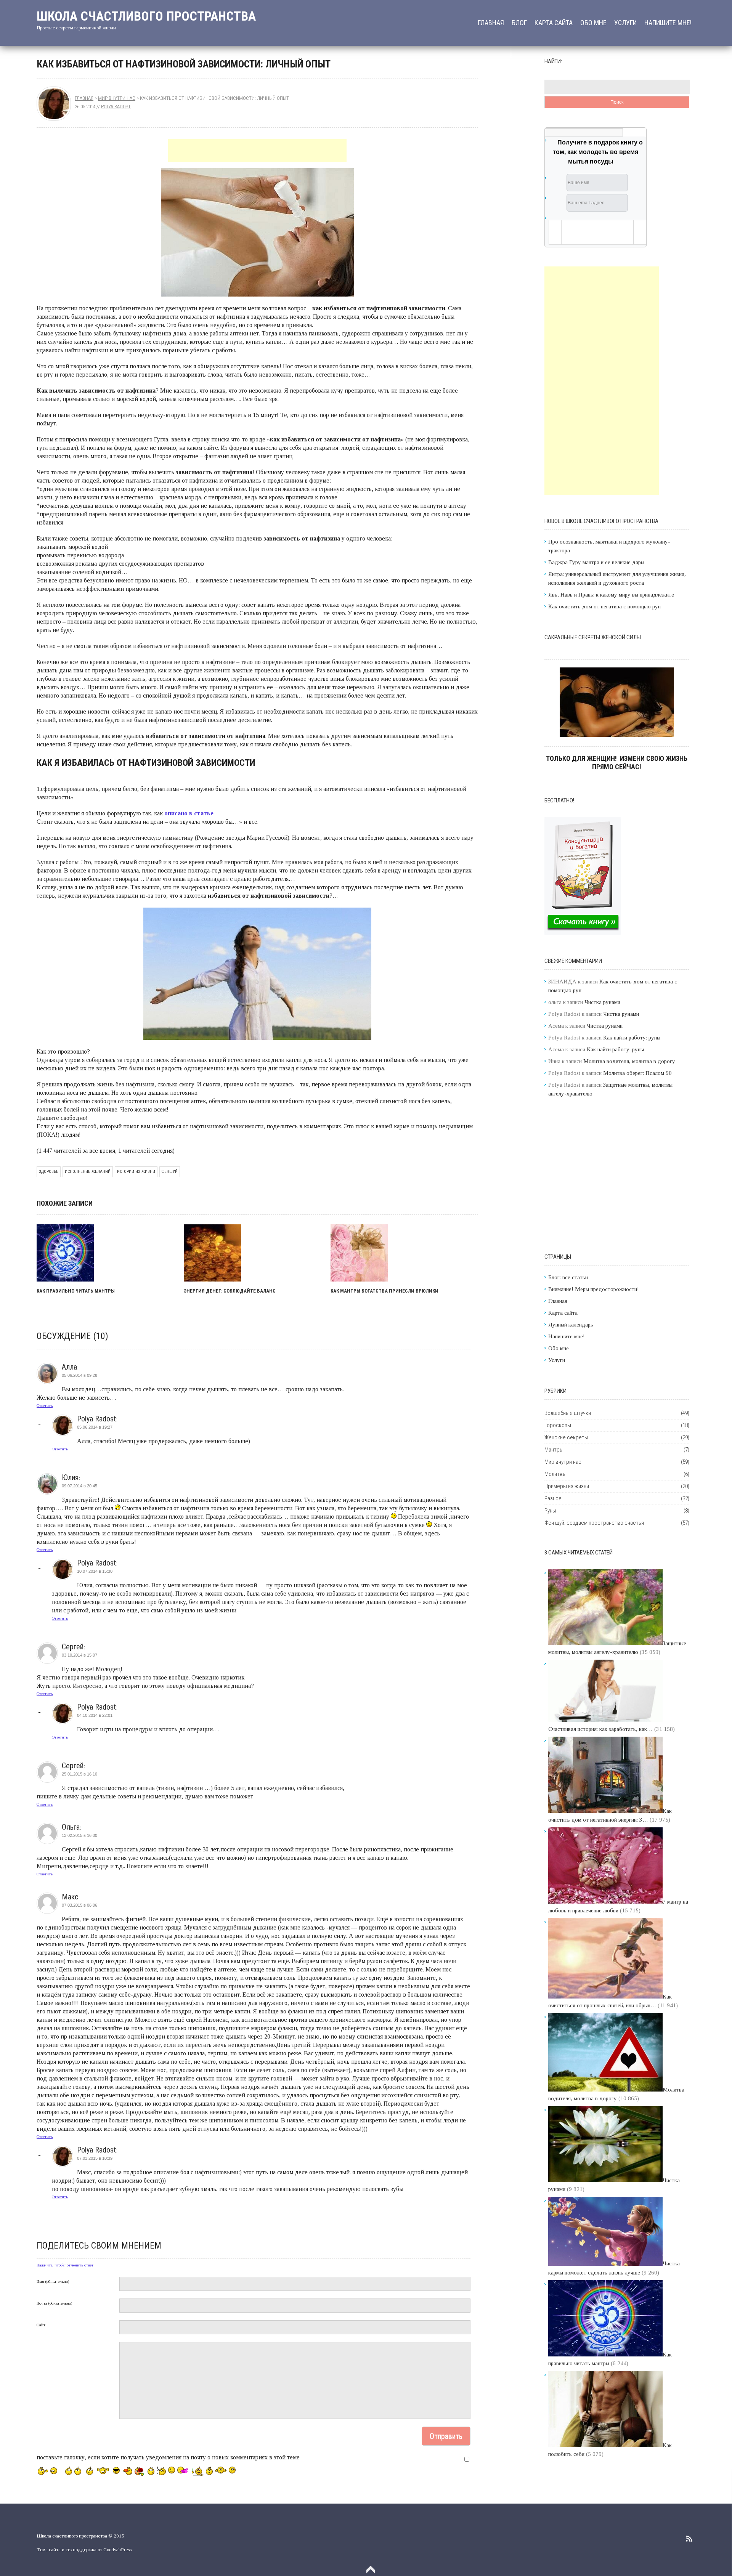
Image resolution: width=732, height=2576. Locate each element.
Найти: (553, 61)
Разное (553, 1498)
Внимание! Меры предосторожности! (594, 1289)
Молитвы (555, 1474)
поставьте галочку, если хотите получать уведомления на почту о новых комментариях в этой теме (168, 2457)
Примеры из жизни (567, 1486)
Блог (519, 23)
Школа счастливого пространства (146, 16)
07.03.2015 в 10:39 (95, 2158)
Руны (550, 1511)
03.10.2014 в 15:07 (79, 1655)
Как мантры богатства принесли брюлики (384, 1291)
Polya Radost (116, 107)
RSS (689, 2539)
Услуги (625, 23)
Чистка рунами (602, 1002)
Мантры (554, 1450)
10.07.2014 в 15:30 (95, 1571)
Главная (491, 23)
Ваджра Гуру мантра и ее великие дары (596, 562)
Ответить (45, 1405)
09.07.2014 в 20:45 (79, 1486)
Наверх (371, 2570)
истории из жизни (136, 1172)
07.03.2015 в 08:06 (79, 1905)
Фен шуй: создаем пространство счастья (594, 1523)
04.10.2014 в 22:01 (95, 1715)
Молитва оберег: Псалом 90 (637, 1073)
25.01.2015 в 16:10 (79, 1774)
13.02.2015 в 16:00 (79, 1835)
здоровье (49, 1172)
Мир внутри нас (117, 98)
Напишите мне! (668, 23)
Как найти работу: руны (632, 1038)
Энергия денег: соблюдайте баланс (230, 1291)
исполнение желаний (88, 1172)
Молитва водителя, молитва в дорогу (629, 1061)
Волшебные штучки (568, 1413)
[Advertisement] (257, 151)
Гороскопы (558, 1425)
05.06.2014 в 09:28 (79, 1375)
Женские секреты (566, 1437)
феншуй (170, 1172)
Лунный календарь (571, 1325)
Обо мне (593, 23)
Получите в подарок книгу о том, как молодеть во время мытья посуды (598, 152)
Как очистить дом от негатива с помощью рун (604, 606)
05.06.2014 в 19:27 (95, 1427)
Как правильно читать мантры (76, 1291)
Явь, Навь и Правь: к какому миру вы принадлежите (611, 595)
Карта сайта (554, 23)
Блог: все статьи (568, 1277)
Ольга (71, 1827)
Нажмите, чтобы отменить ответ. (66, 2265)
